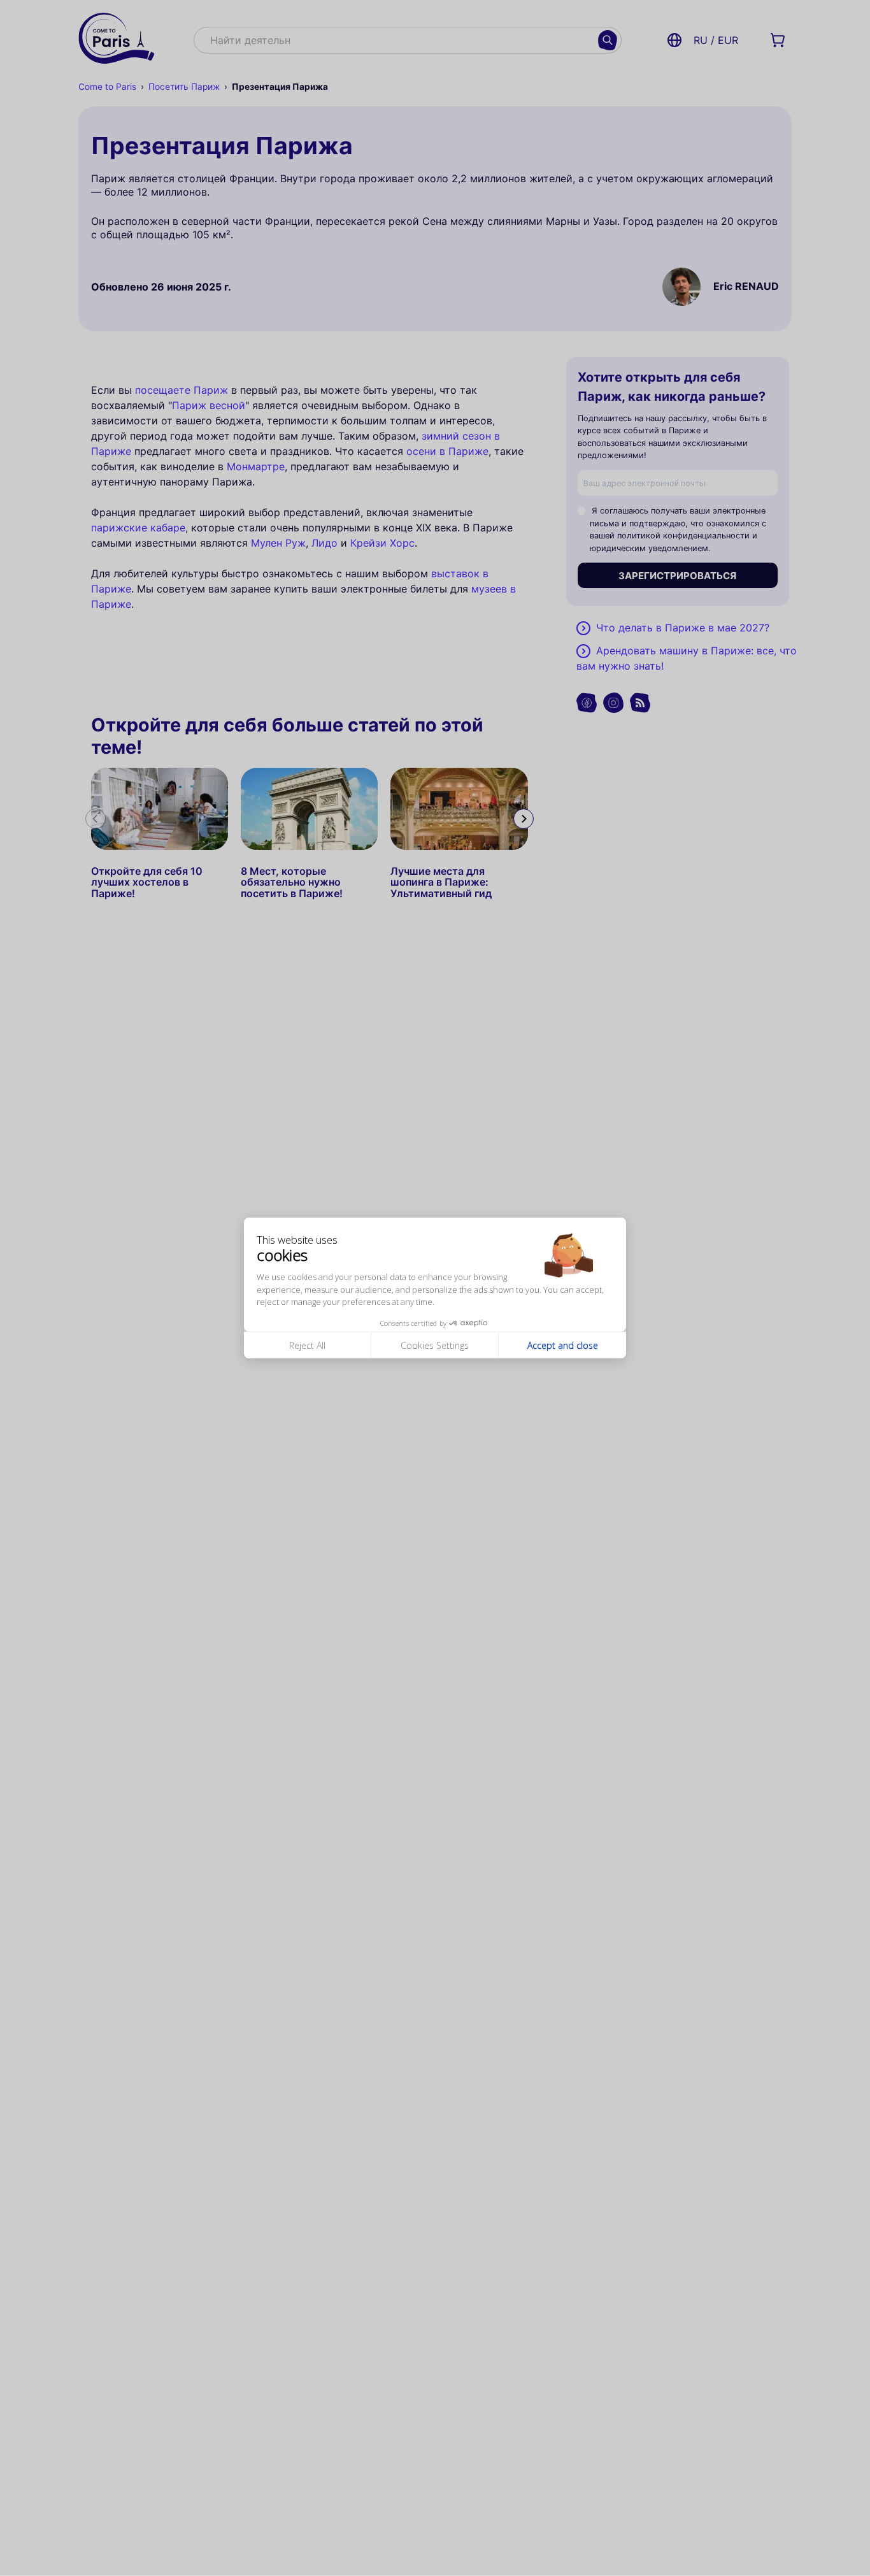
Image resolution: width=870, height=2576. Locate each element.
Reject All (307, 1345)
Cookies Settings (435, 1345)
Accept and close (563, 1345)
